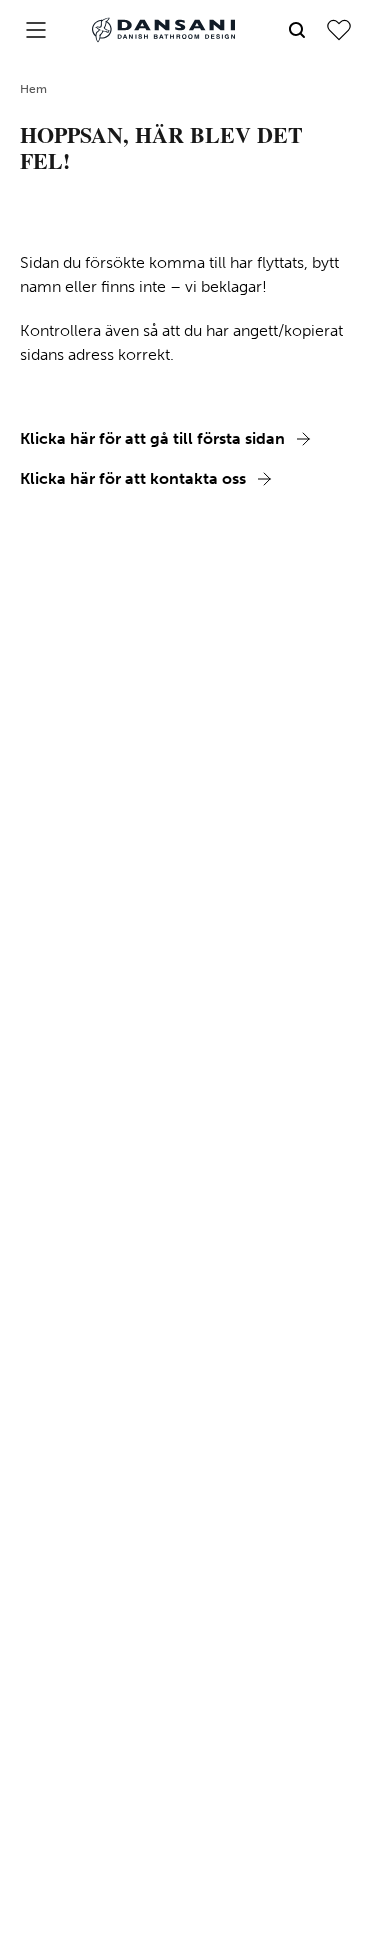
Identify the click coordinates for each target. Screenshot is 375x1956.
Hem (33, 89)
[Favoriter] (339, 30)
